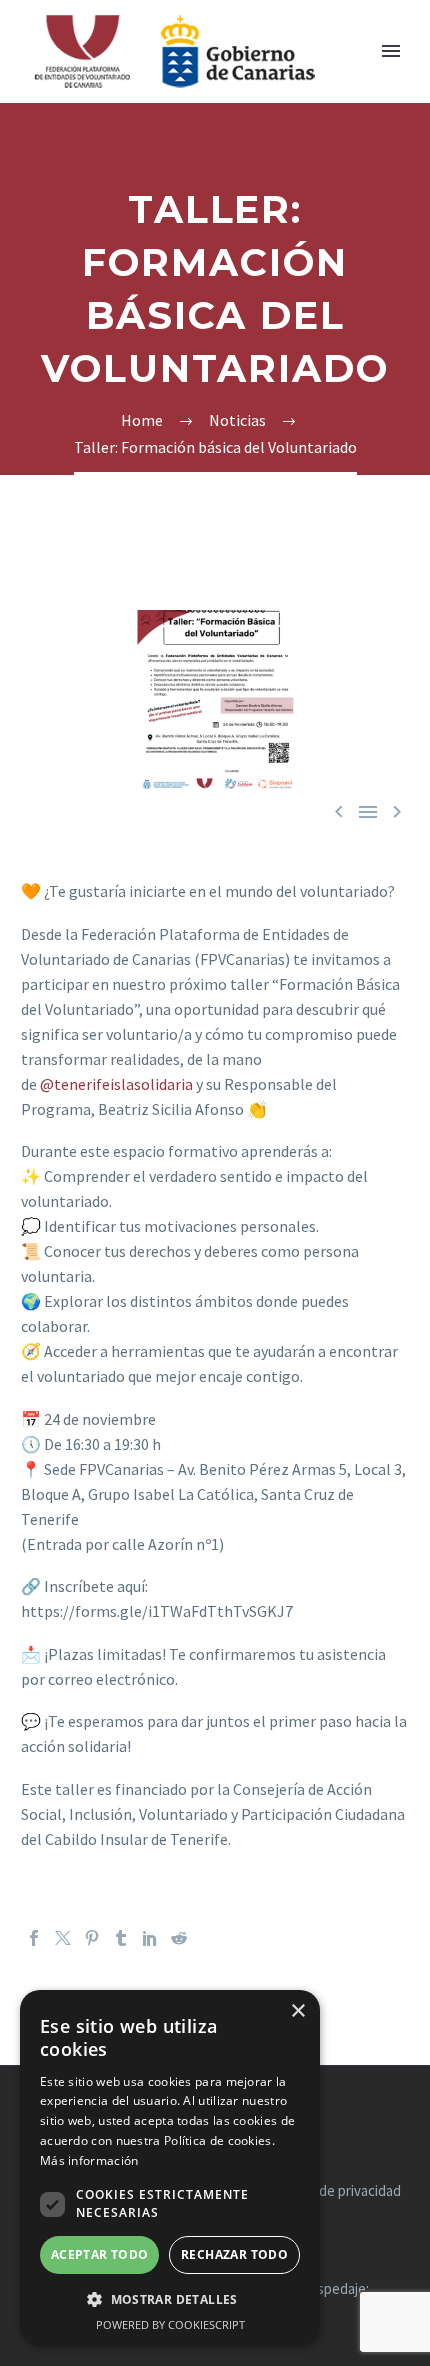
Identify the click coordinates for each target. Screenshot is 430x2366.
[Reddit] (179, 1938)
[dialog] (170, 2168)
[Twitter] (63, 1938)
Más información (89, 2160)
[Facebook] (34, 1938)
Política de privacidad (335, 2191)
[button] (170, 2299)
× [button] (297, 2011)
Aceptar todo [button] (100, 2254)
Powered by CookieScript (170, 2324)
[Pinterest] (92, 1938)
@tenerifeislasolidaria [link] (116, 1084)
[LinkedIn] (150, 1938)
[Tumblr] (121, 1938)
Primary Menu (391, 51)
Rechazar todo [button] (234, 2254)
